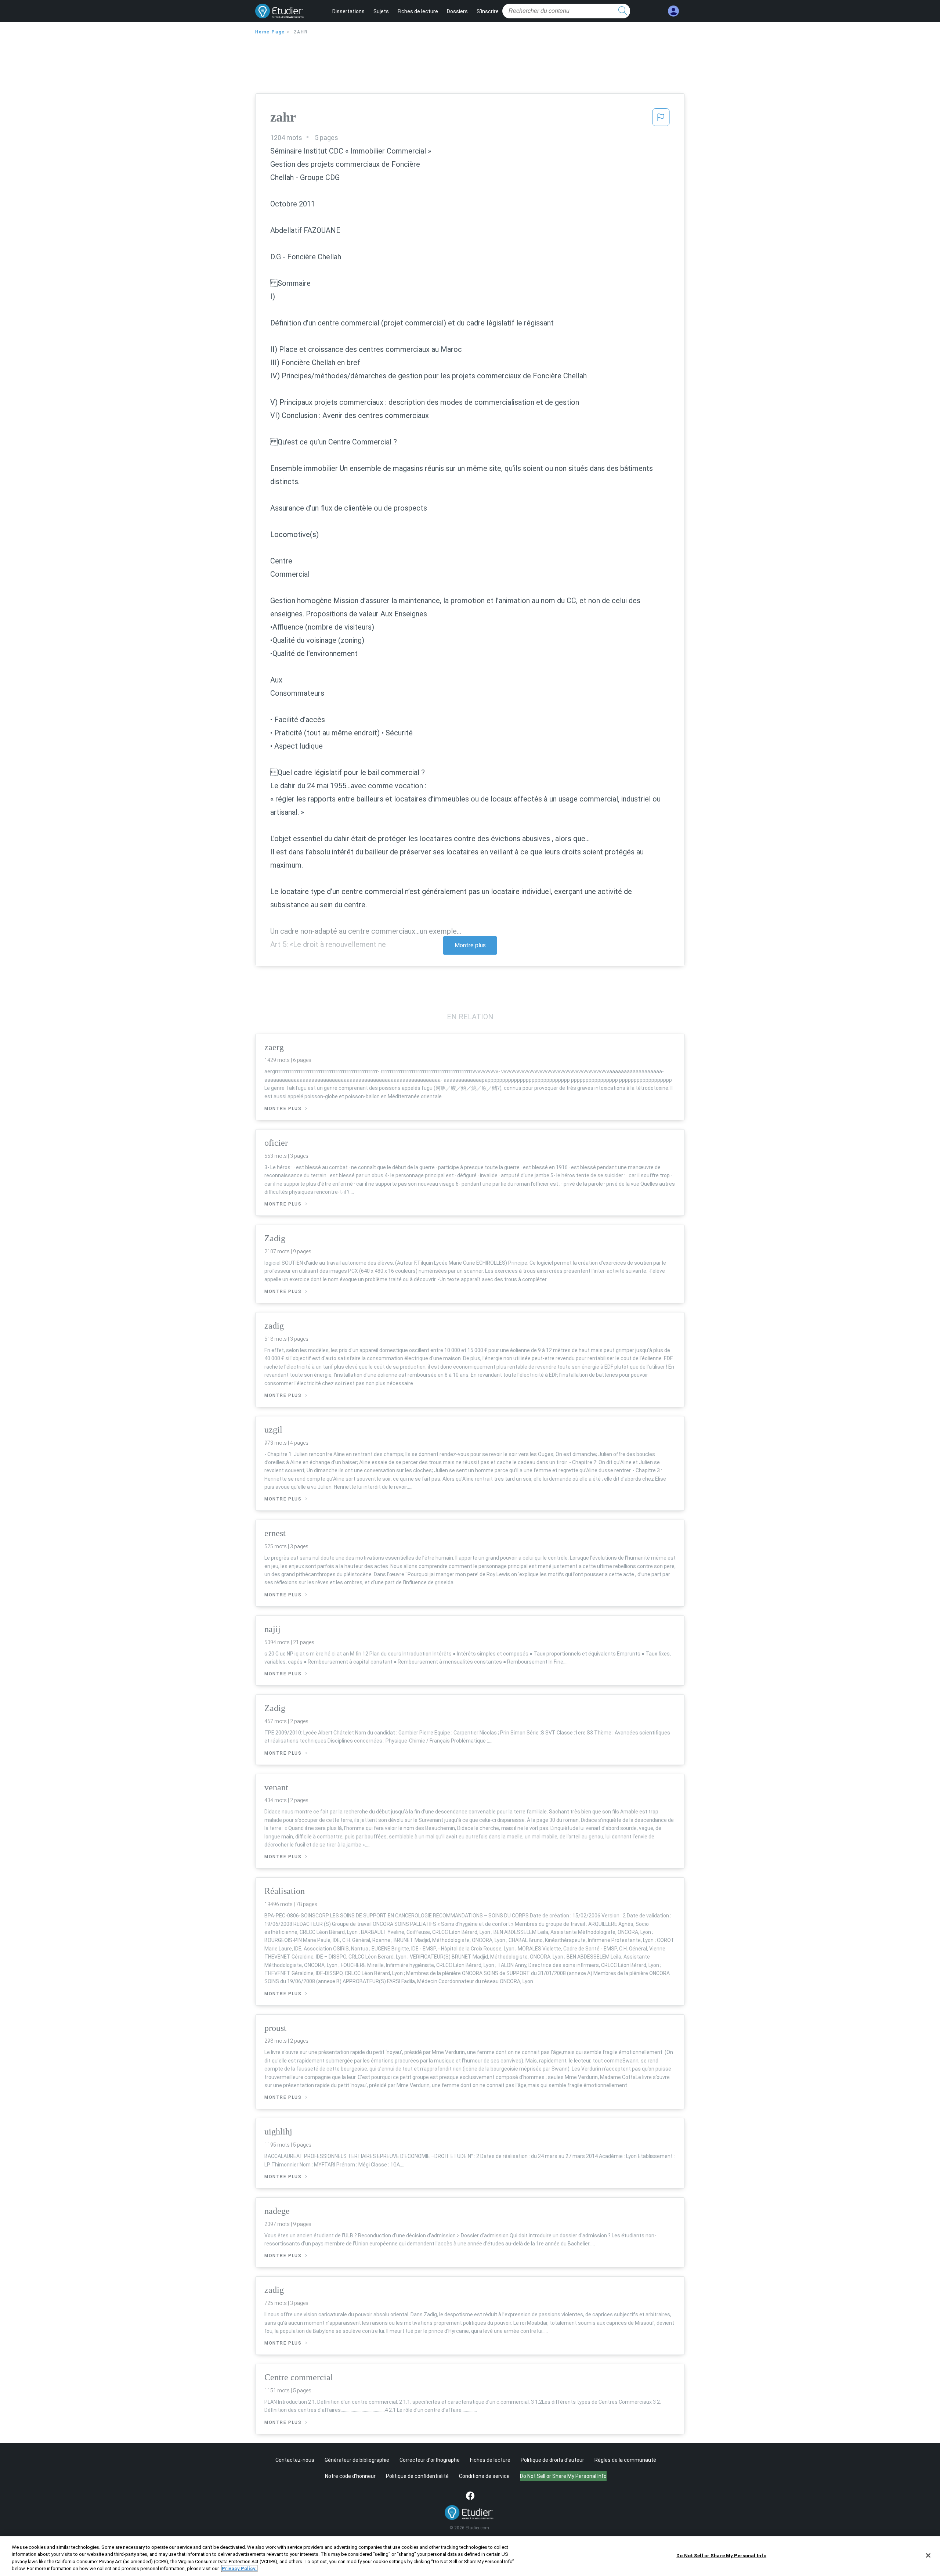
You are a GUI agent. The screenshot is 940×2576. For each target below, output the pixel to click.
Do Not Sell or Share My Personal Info (721, 2556)
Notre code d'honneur (350, 2476)
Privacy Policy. (239, 2568)
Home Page (270, 32)
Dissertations (348, 11)
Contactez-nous (295, 2460)
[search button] (623, 11)
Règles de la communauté (625, 2460)
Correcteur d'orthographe (430, 2460)
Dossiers (457, 11)
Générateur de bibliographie (357, 2460)
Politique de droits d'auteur (552, 2460)
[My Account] (673, 11)
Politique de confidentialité (417, 2476)
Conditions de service (484, 2476)
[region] (470, 2556)
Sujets (381, 11)
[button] (661, 119)
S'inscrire (488, 11)
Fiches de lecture (418, 11)
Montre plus (470, 945)
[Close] (928, 2555)
